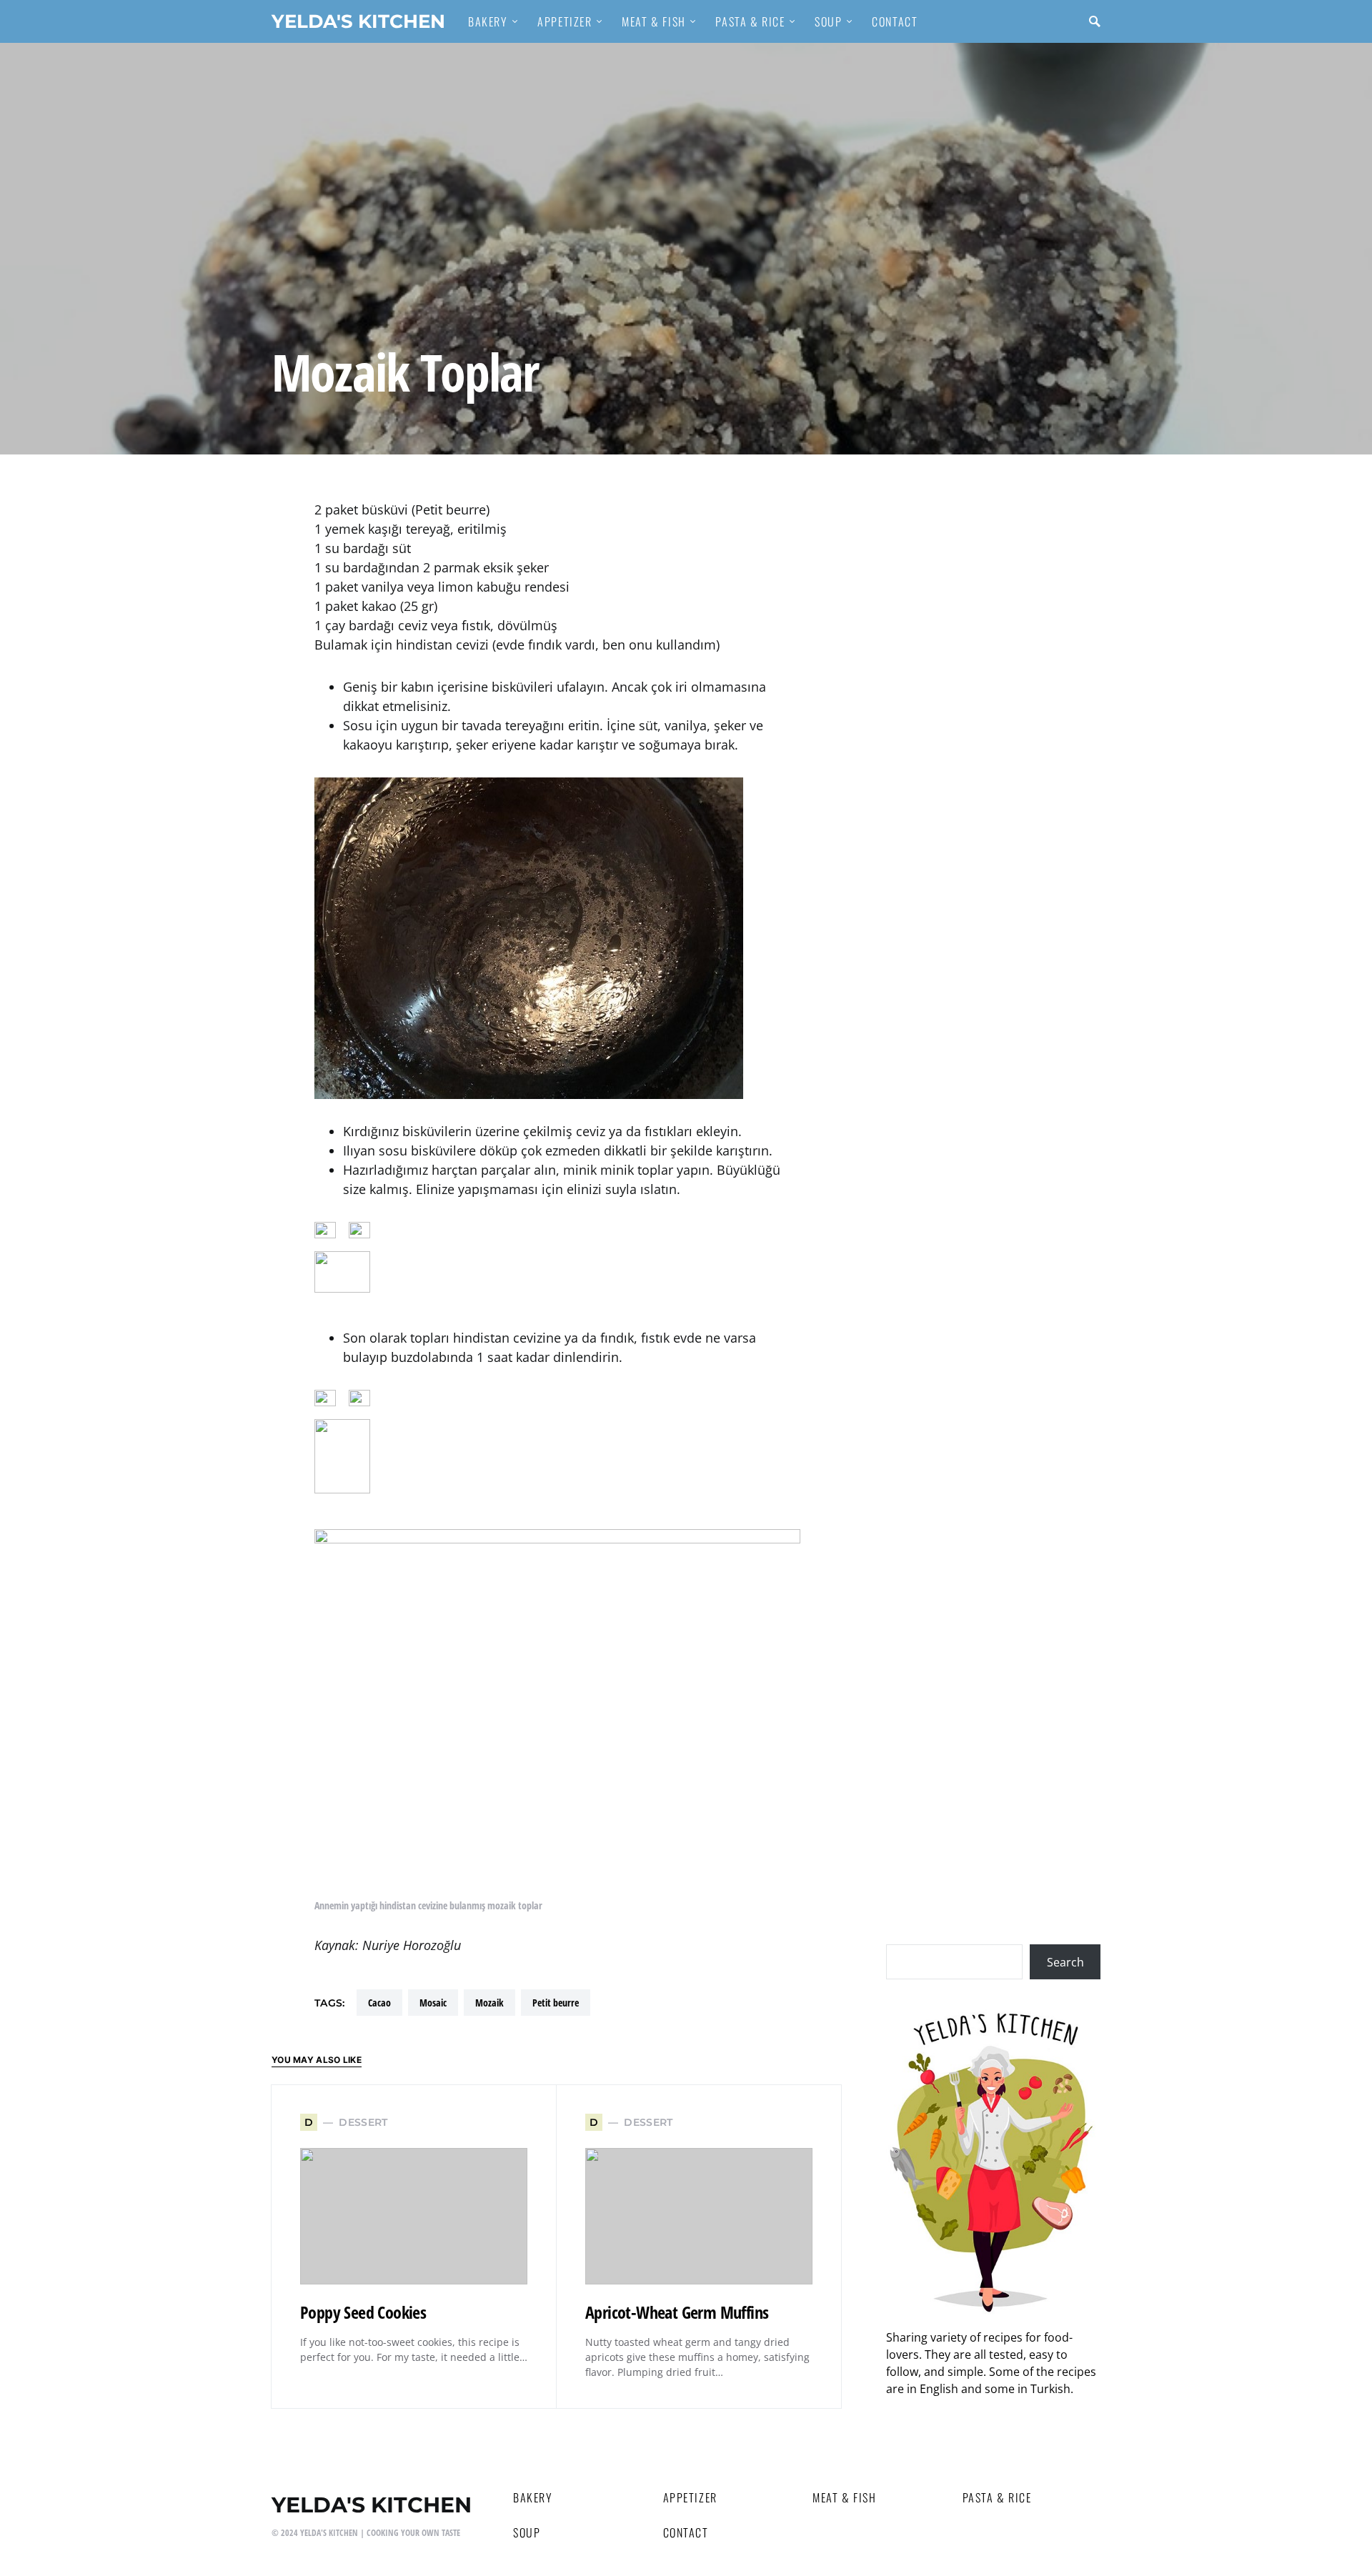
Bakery (533, 2497)
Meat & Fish (845, 2497)
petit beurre (556, 2003)
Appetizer (690, 2497)
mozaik (489, 2003)
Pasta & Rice (997, 2497)
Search (1065, 1962)
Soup (527, 2532)
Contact (686, 2532)
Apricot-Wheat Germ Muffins (677, 2312)
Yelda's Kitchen (358, 21)
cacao (379, 2003)
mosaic (433, 2003)
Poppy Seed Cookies (363, 2312)
